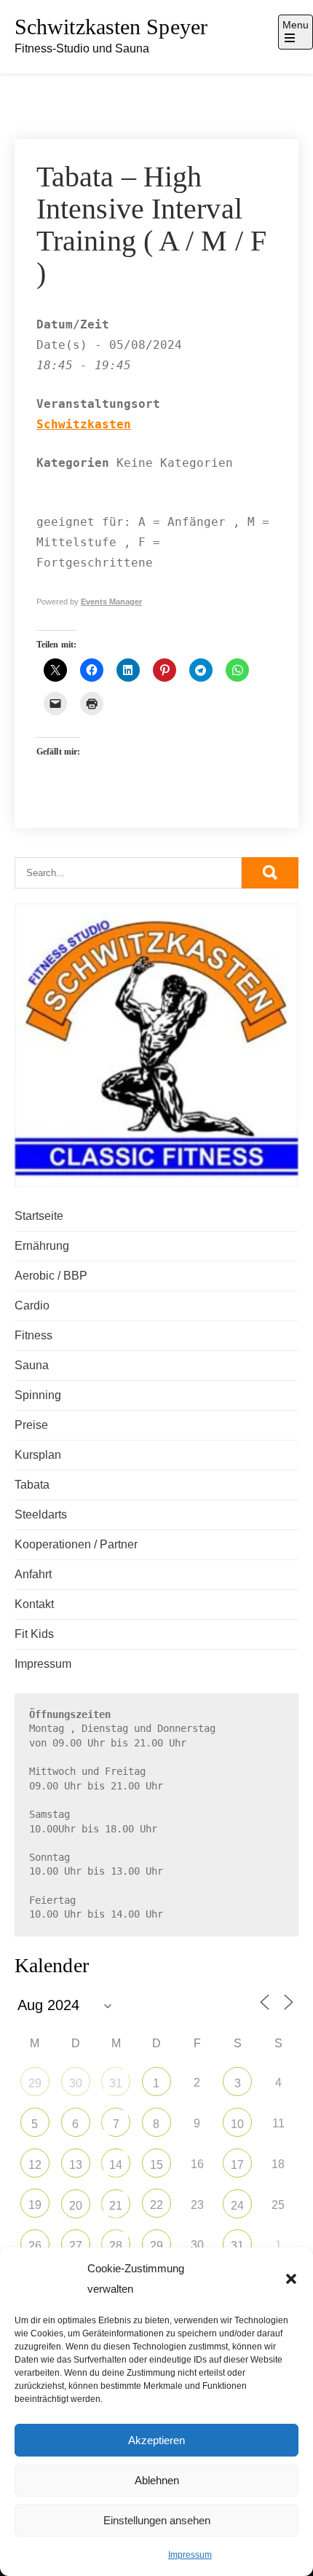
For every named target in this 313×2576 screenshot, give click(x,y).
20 (76, 2206)
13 (76, 2165)
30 (76, 2083)
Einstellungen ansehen (157, 2520)
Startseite (39, 1216)
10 (237, 2124)
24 (237, 2206)
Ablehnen (157, 2480)
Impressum (190, 2555)
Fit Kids (34, 1634)
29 (35, 2083)
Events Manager (111, 602)
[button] (291, 2279)
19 (35, 2205)
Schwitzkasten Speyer (111, 27)
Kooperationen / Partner (76, 1544)
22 (156, 2205)
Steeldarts (41, 1515)
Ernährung (42, 1246)
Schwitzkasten (84, 424)
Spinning (38, 1395)
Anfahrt (33, 1574)
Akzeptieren (156, 2440)
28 (116, 2246)
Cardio (32, 1305)
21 (116, 2206)
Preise (31, 1425)
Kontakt (34, 1604)
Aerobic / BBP (51, 1276)
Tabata (32, 1485)
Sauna (32, 1365)
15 (156, 2165)
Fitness (33, 1335)
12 (35, 2165)
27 (76, 2246)
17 (237, 2165)
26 (35, 2246)
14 (116, 2165)
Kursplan (38, 1455)
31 (116, 2083)
